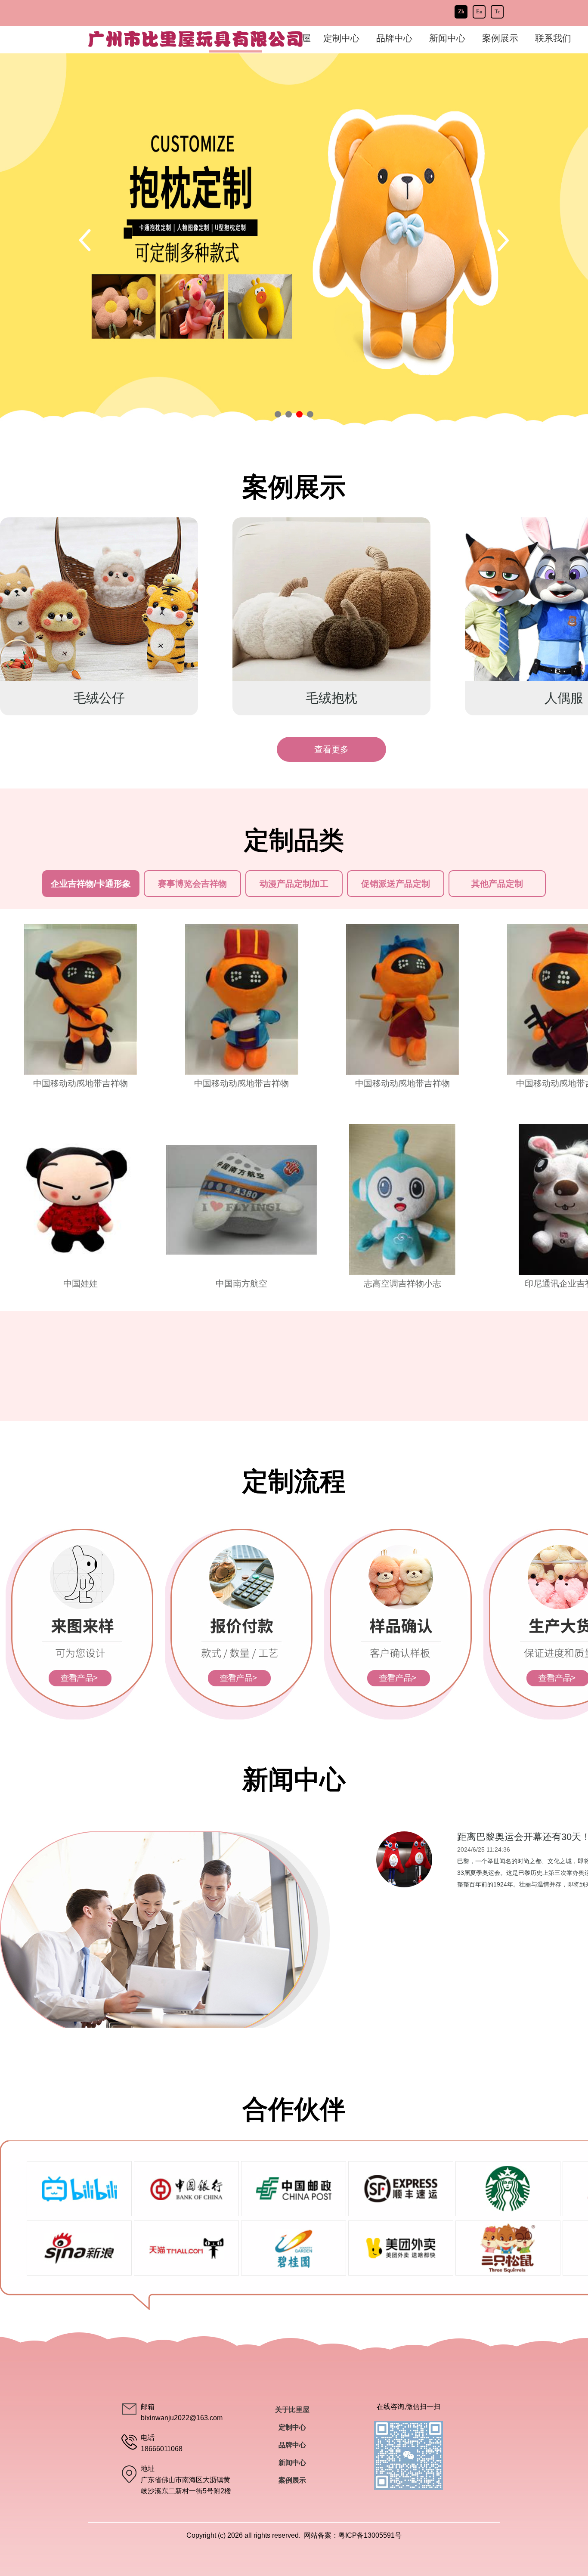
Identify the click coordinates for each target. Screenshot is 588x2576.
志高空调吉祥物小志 (402, 1283)
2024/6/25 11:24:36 (484, 1849)
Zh (461, 12)
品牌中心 (394, 38)
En (479, 12)
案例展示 (500, 38)
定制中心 (292, 2427)
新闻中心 (447, 38)
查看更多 (331, 749)
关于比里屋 (292, 2410)
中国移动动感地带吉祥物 (80, 1083)
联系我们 (553, 38)
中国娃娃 (80, 1283)
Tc (497, 12)
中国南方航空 (241, 1283)
